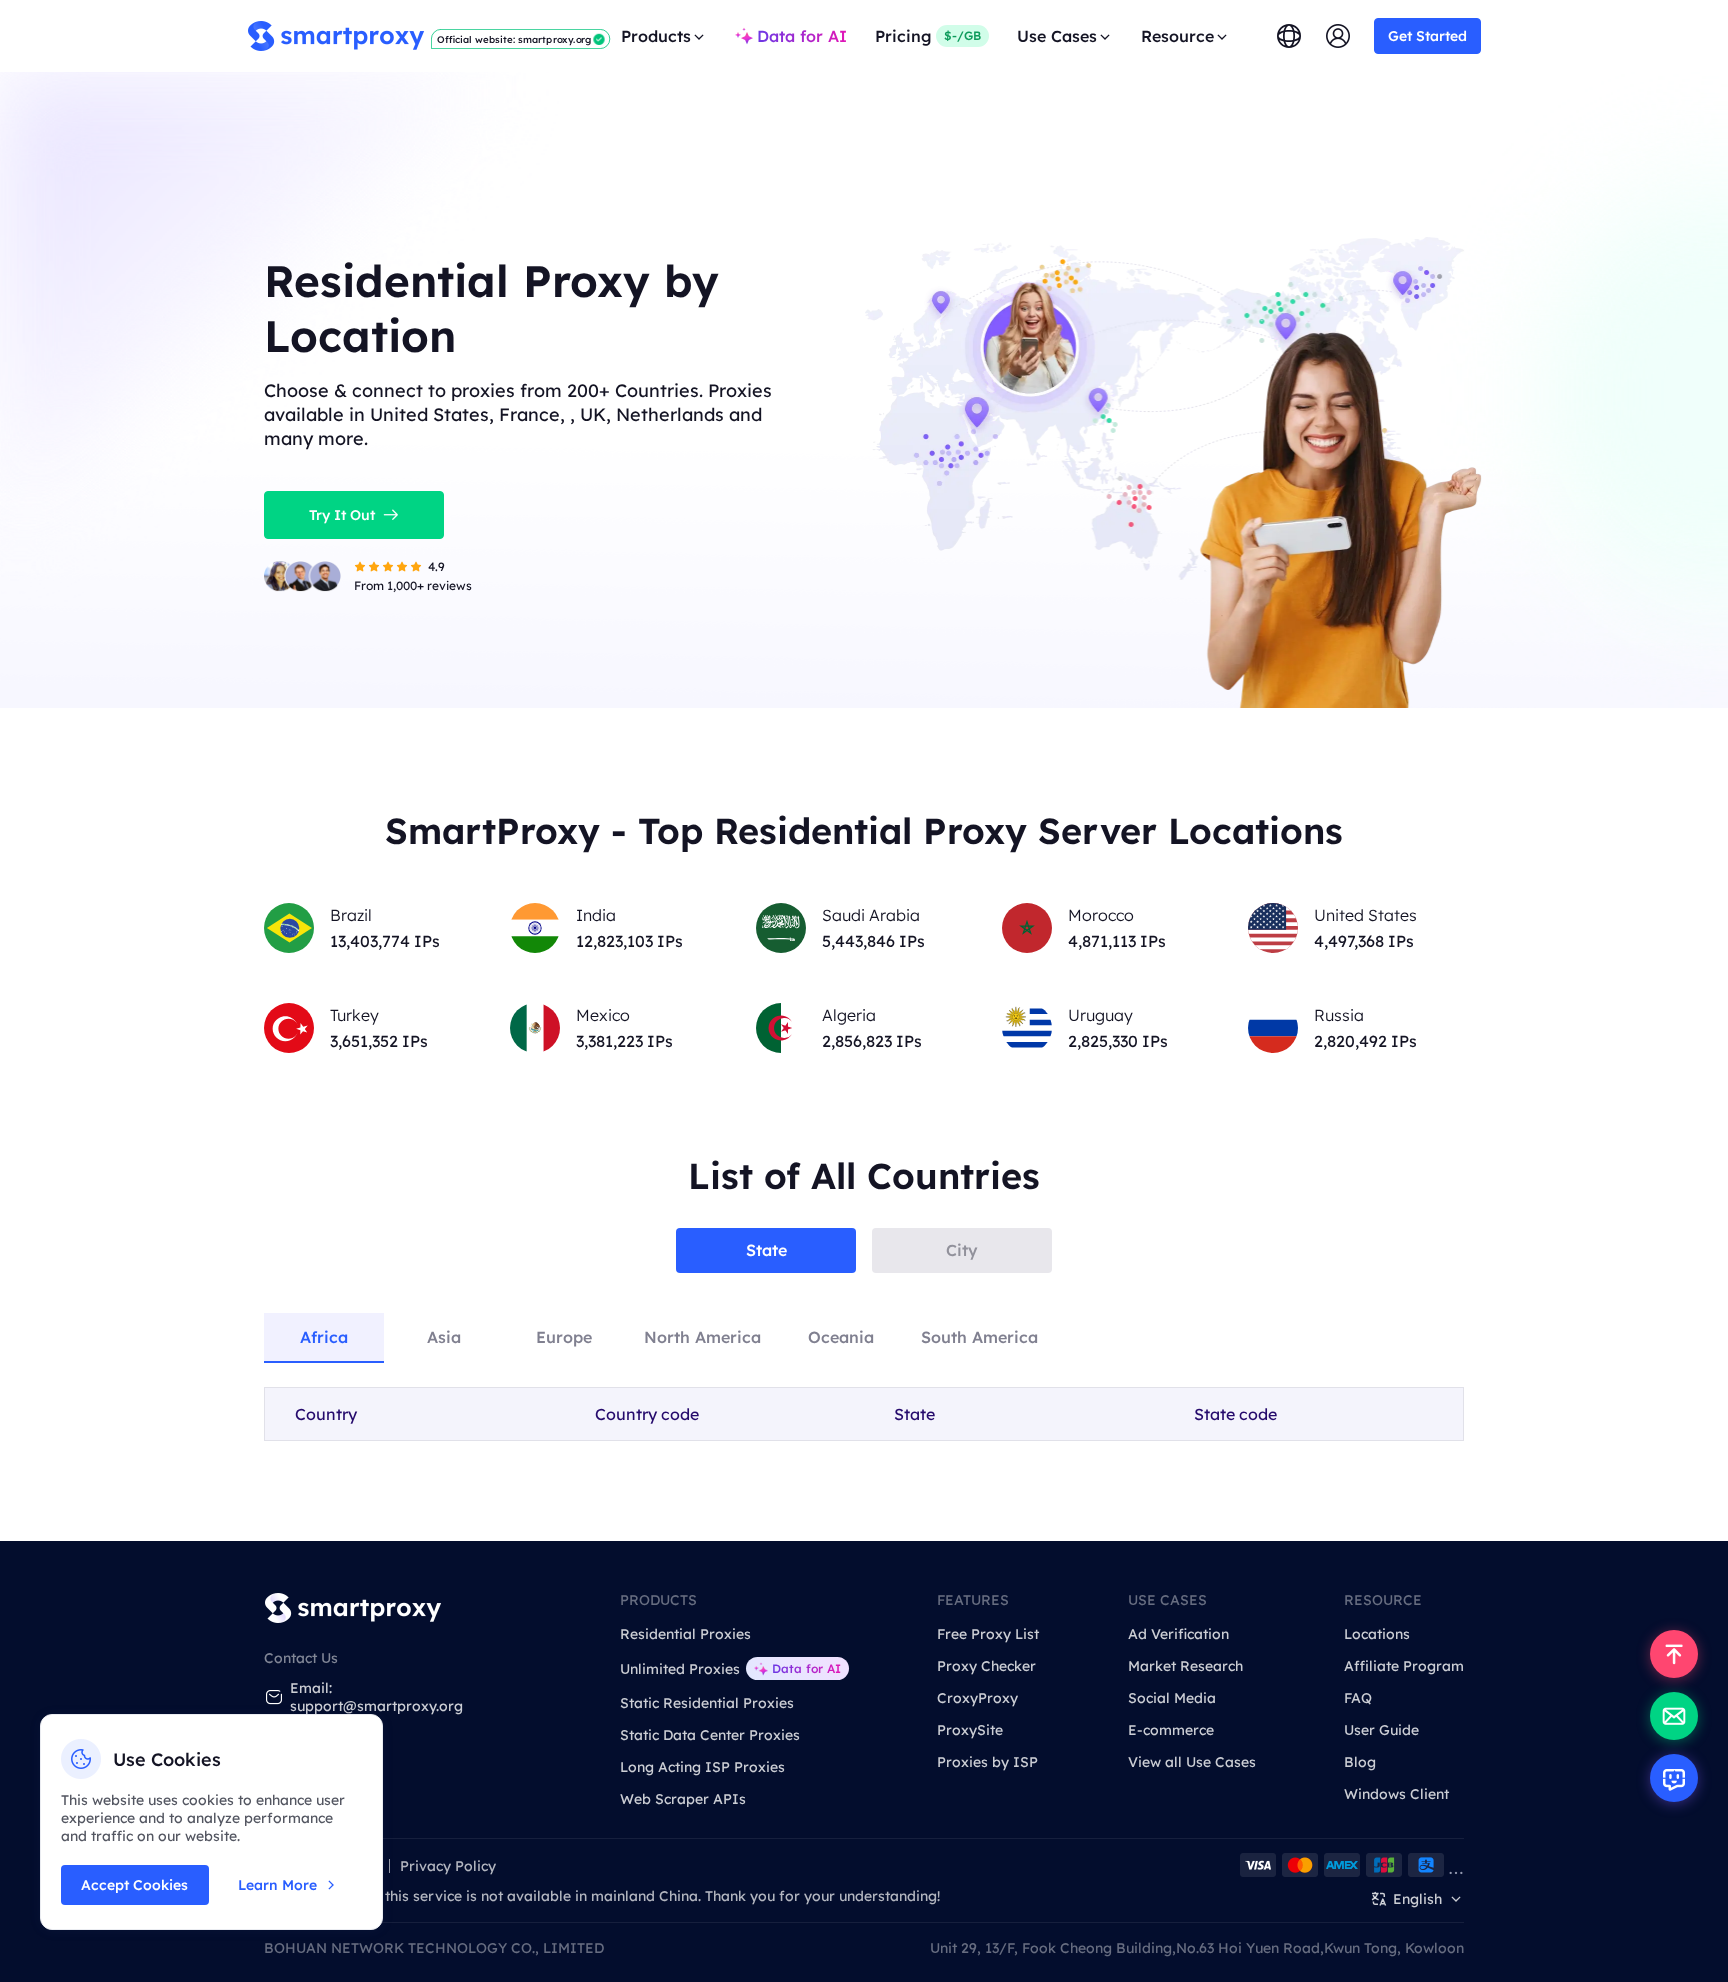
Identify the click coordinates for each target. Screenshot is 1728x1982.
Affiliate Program (1404, 1666)
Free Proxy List (988, 1634)
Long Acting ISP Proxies (702, 1767)
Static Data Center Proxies (710, 1735)
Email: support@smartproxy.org (376, 1697)
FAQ (1358, 1698)
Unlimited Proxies (680, 1669)
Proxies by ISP (987, 1762)
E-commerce (1171, 1730)
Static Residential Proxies (707, 1703)
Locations (1377, 1634)
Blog (1360, 1762)
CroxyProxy (977, 1698)
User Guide (1381, 1730)
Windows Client (1396, 1794)
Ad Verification (1178, 1634)
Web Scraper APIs (683, 1799)
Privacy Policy (448, 1866)
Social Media (1172, 1698)
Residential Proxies (685, 1634)
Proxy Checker (986, 1666)
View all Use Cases (1192, 1762)
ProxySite (970, 1730)
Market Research (1185, 1666)
